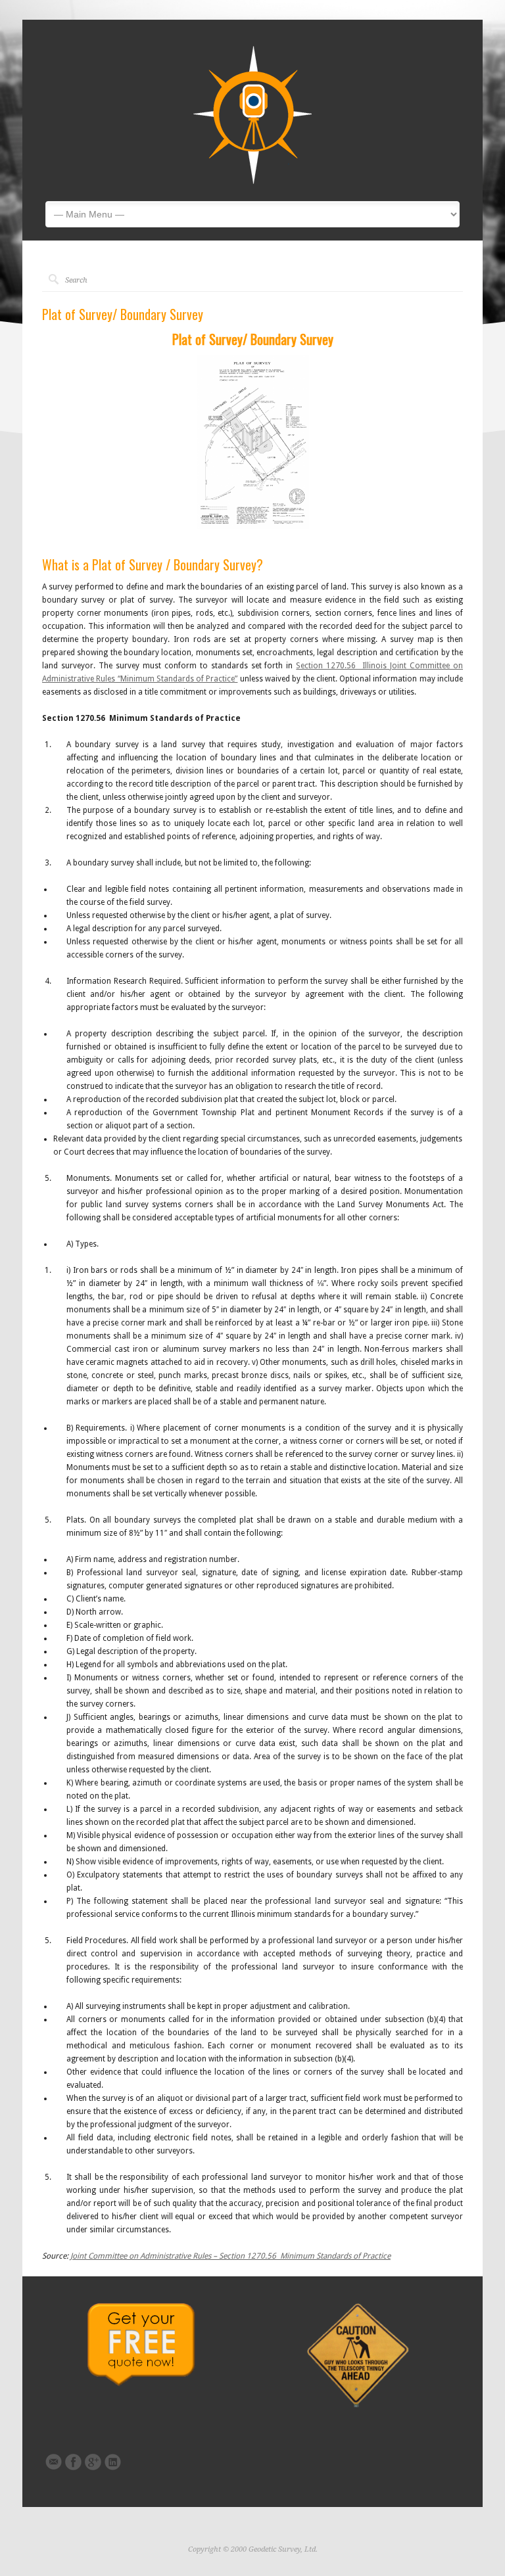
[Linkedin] (113, 2462)
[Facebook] (73, 2462)
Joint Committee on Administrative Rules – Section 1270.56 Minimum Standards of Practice (230, 2256)
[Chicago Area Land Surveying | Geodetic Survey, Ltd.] (252, 181)
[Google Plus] (93, 2462)
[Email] (54, 2462)
